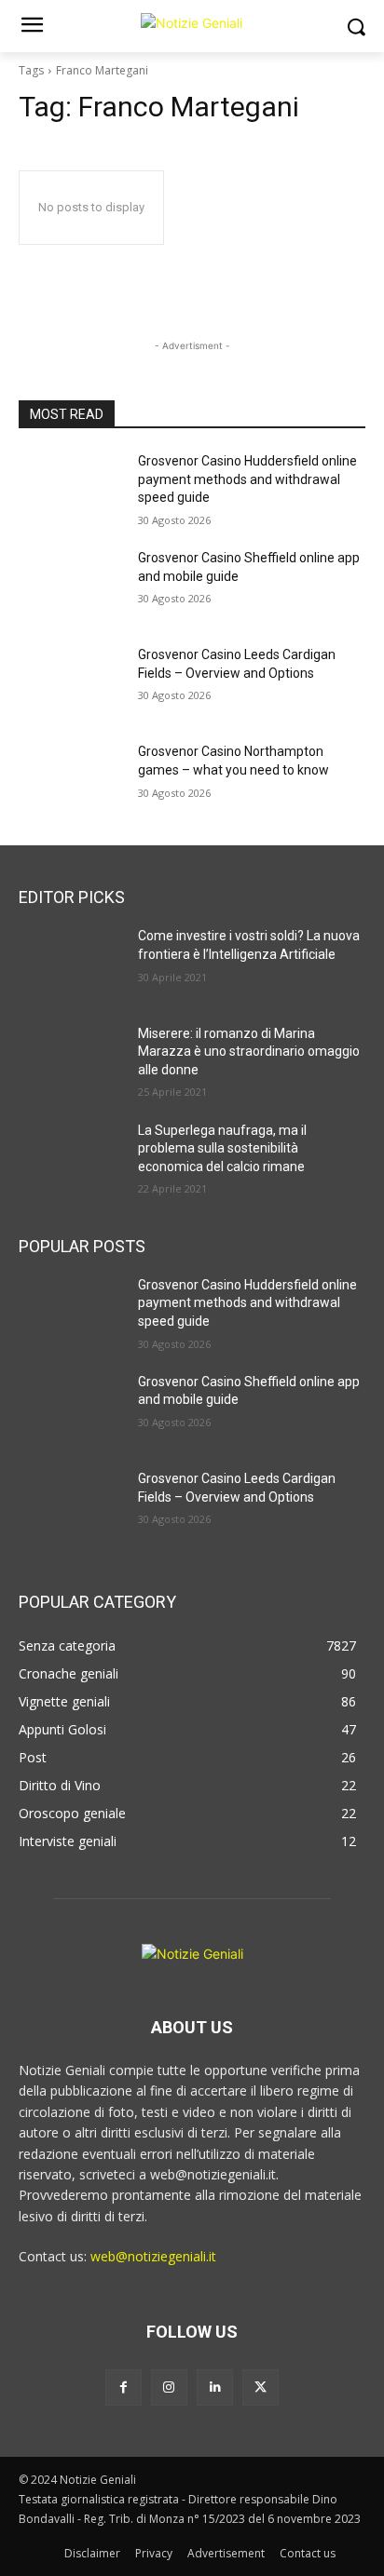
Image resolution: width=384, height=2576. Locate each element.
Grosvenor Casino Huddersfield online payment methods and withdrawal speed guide (247, 479)
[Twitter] (261, 2387)
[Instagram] (169, 2387)
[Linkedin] (215, 2387)
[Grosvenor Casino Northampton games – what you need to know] (71, 779)
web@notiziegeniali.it (153, 2256)
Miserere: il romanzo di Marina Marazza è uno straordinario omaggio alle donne (249, 1052)
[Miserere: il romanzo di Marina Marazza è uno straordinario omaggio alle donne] (71, 1061)
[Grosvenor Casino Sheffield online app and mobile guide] (71, 586)
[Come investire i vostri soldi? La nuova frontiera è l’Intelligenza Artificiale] (71, 964)
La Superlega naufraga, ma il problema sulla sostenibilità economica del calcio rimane (222, 1148)
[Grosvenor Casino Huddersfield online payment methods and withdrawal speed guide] (71, 489)
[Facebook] (123, 2387)
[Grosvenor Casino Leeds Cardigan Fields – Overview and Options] (71, 682)
